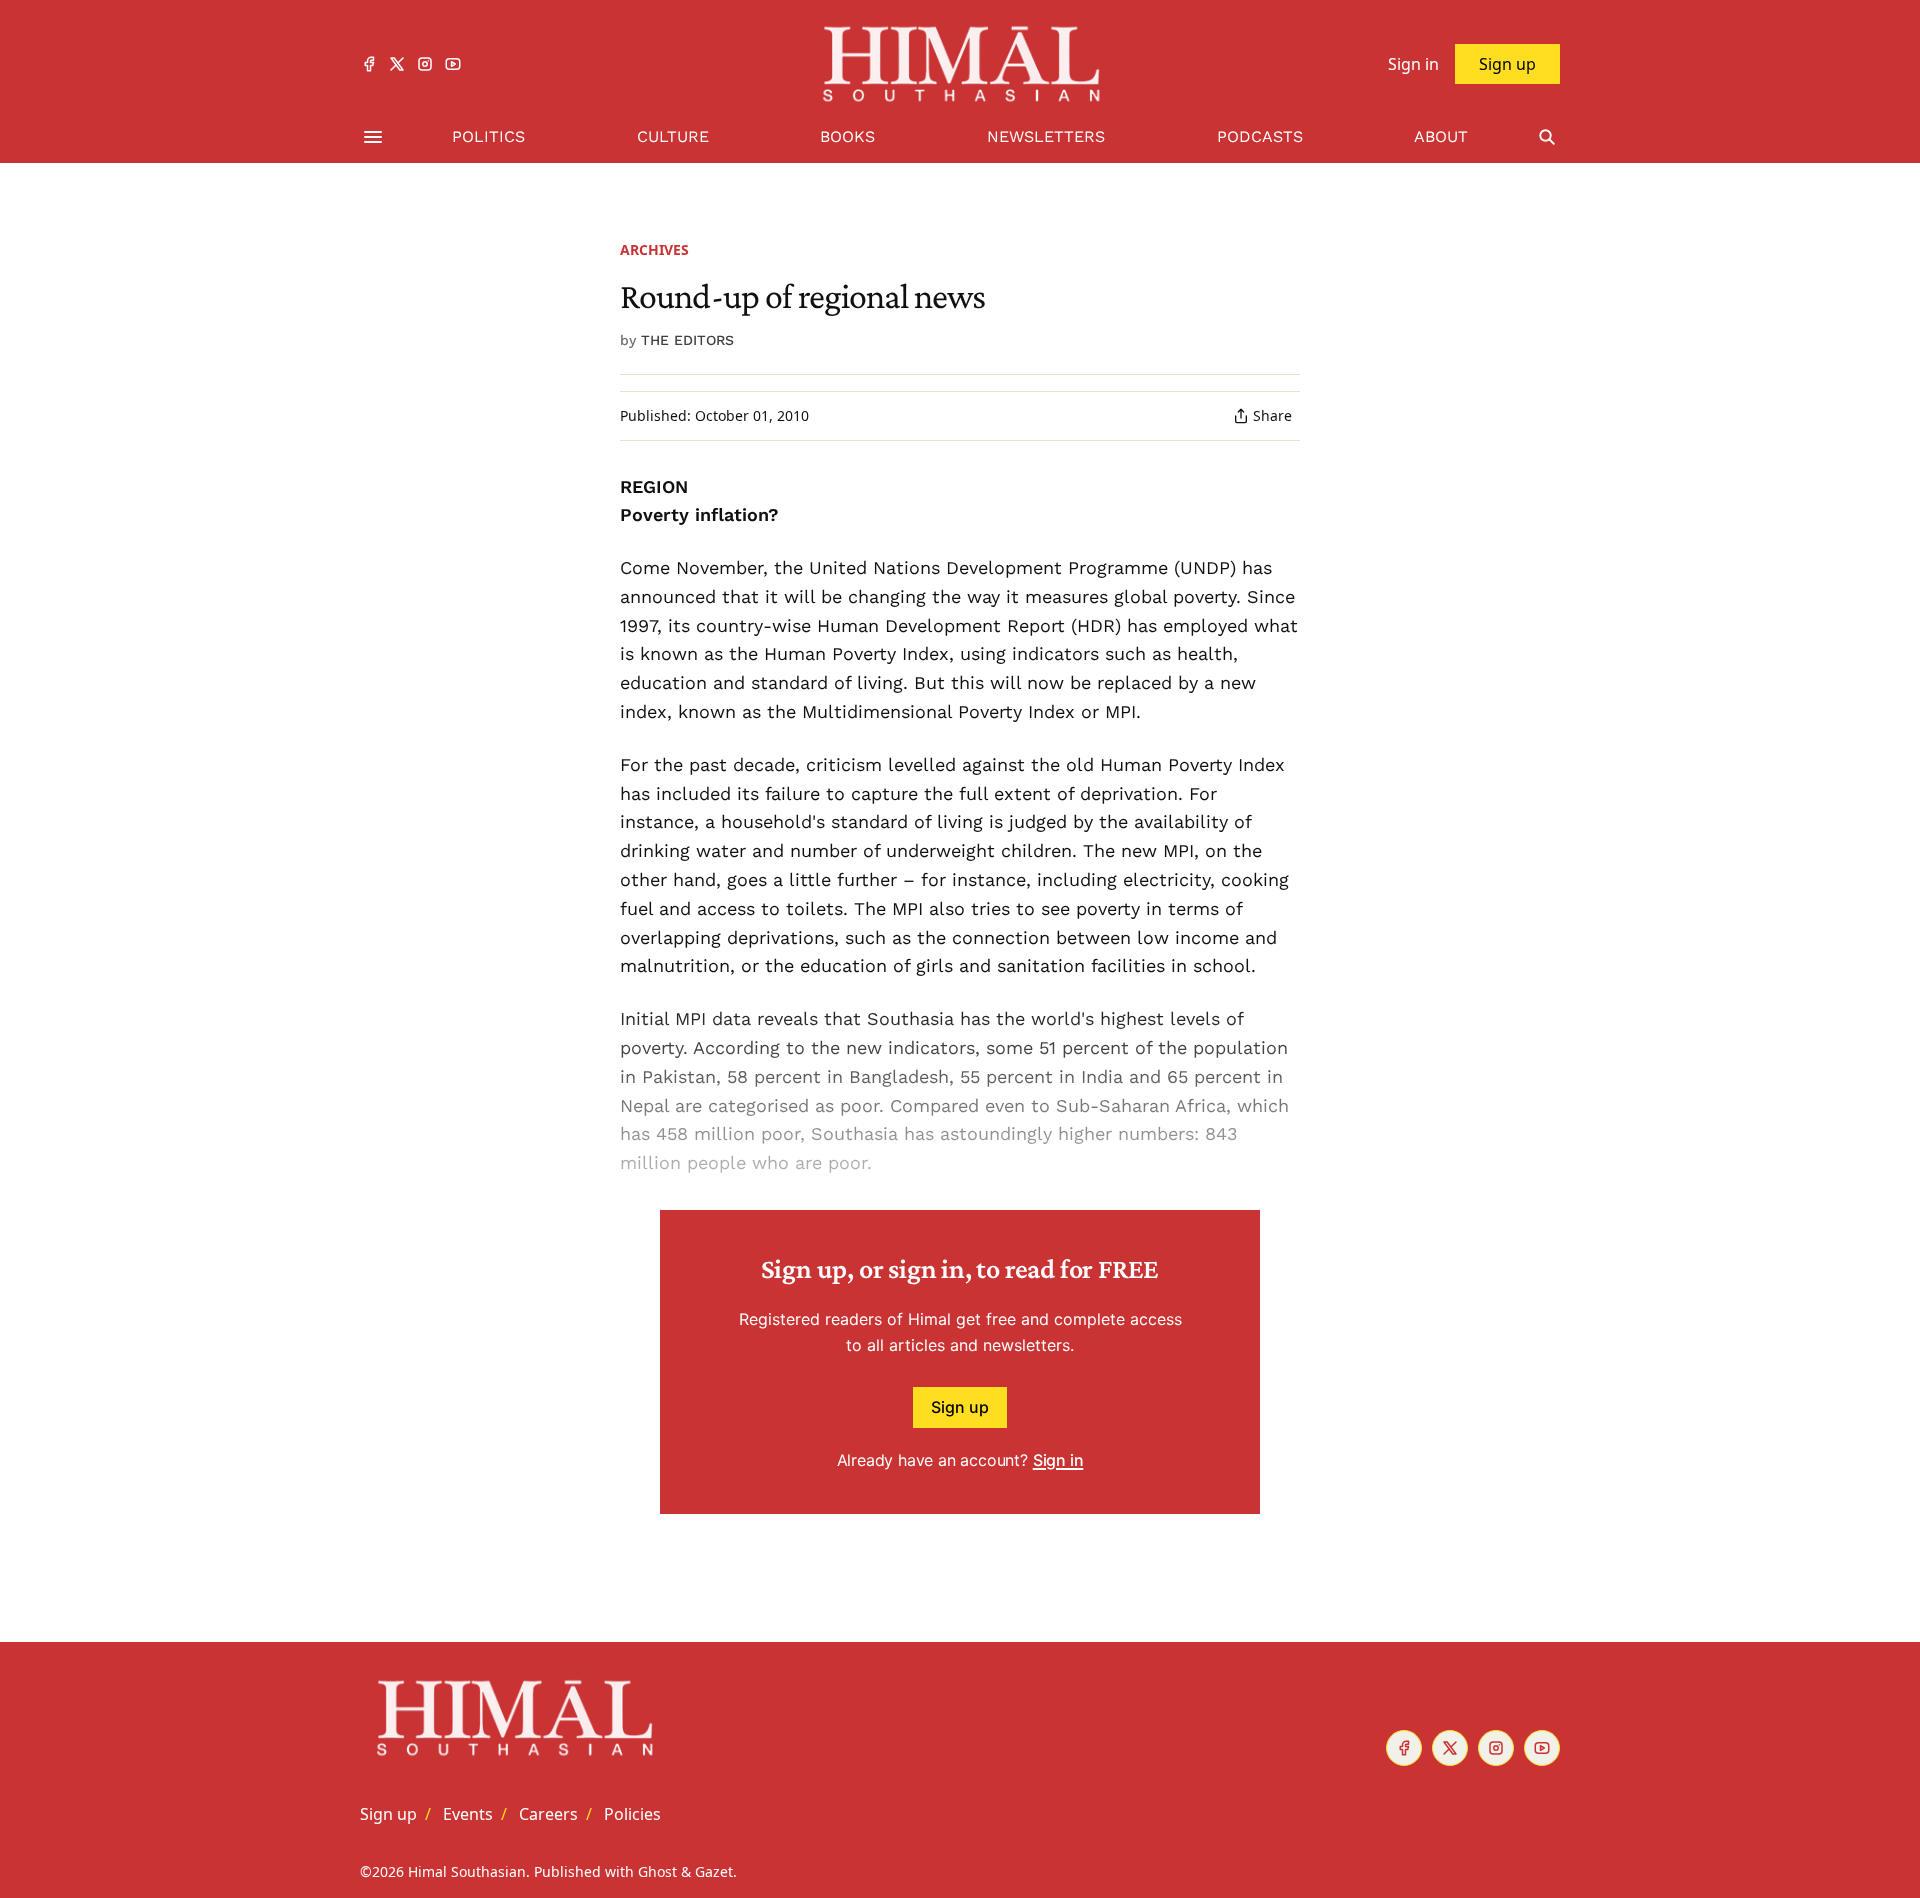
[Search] (1547, 137)
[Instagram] (425, 64)
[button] (388, 1814)
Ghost (657, 1871)
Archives (654, 249)
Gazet (714, 1871)
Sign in (1058, 1460)
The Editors (687, 340)
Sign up (960, 1407)
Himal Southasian (467, 1871)
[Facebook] (369, 64)
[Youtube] (453, 64)
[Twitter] (397, 64)
